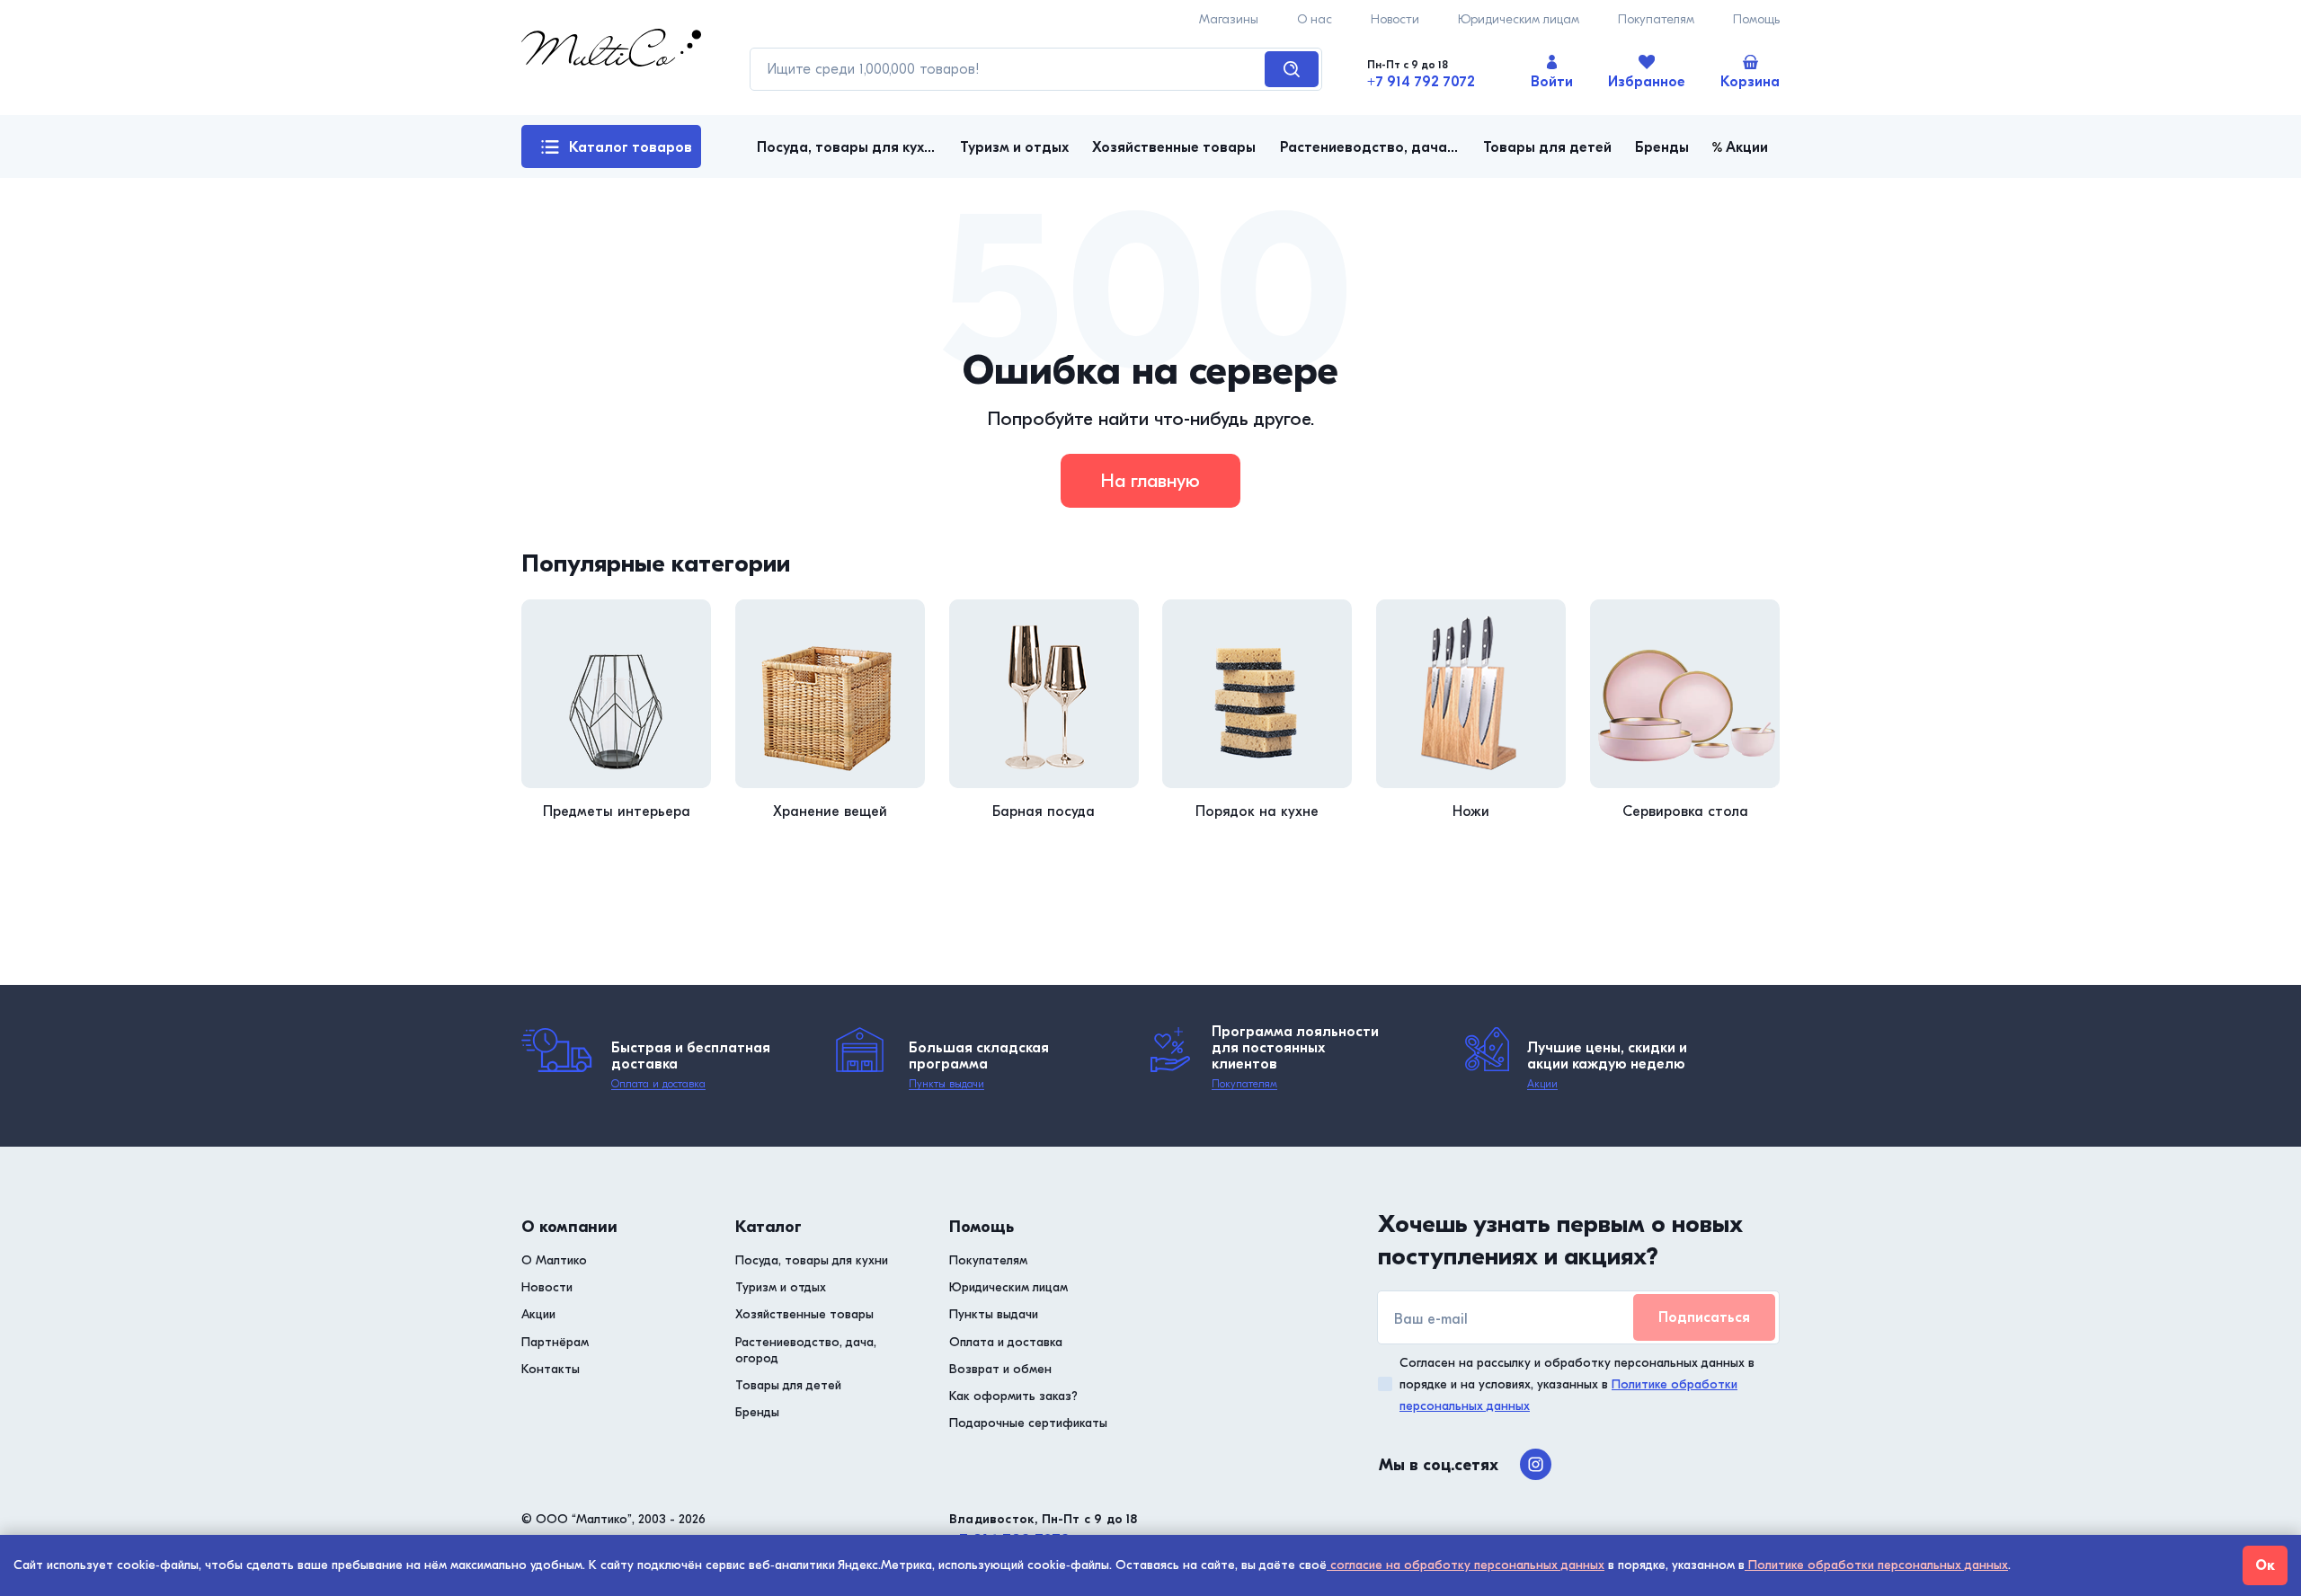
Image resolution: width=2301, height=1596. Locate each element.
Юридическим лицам (1519, 19)
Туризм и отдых (781, 1287)
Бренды (757, 1412)
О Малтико (554, 1260)
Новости (1395, 19)
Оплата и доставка (658, 1084)
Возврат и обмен (1000, 1369)
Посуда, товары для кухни (812, 1260)
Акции (1542, 1084)
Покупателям (1656, 19)
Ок (2265, 1565)
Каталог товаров (631, 147)
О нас (1315, 19)
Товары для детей (788, 1385)
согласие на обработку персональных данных (1466, 1565)
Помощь (1756, 19)
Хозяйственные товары (804, 1314)
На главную (1150, 481)
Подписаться (1704, 1317)
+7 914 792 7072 (1421, 82)
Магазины (1229, 19)
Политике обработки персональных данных (1876, 1565)
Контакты (551, 1369)
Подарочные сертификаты (1028, 1423)
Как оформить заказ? (1013, 1396)
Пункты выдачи (946, 1084)
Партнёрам (555, 1342)
